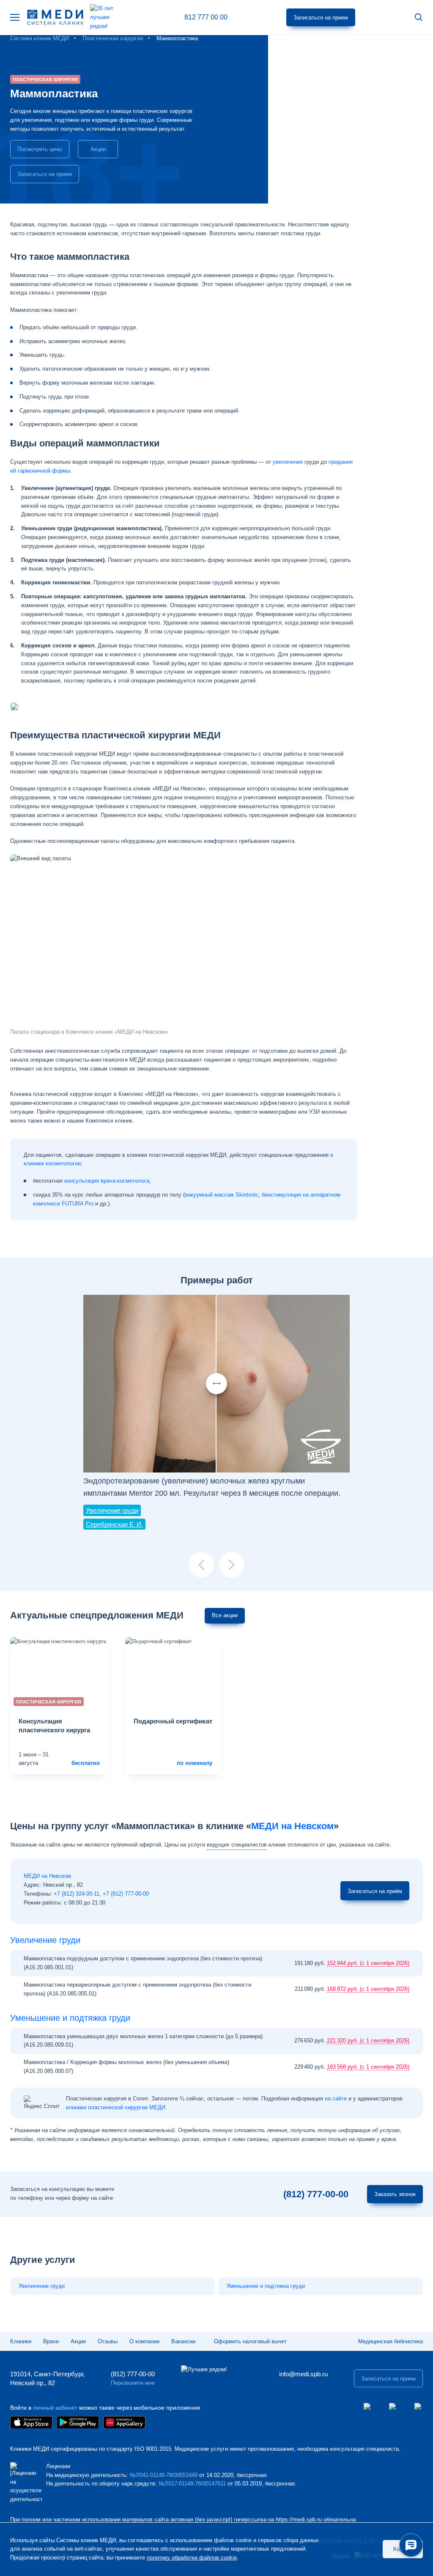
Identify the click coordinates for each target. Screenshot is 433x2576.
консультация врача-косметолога (107, 1181)
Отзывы (108, 2341)
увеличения (288, 462)
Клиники (21, 2341)
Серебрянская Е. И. (114, 1524)
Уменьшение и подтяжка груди (70, 2018)
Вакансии (183, 2341)
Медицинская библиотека (391, 2341)
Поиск (419, 18)
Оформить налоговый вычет (250, 2341)
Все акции (225, 1615)
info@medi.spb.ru (303, 2374)
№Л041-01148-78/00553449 (164, 2475)
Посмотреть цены (40, 149)
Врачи (51, 2341)
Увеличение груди (112, 1510)
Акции (98, 149)
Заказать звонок (395, 2194)
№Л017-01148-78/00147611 (192, 2484)
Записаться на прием (321, 18)
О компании (144, 2341)
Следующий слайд (232, 1565)
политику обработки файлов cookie (192, 2558)
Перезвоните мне (133, 2383)
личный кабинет (55, 2408)
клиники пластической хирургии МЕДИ (116, 2107)
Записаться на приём (375, 1891)
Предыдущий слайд (201, 1565)
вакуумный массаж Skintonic (222, 1195)
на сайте (336, 2099)
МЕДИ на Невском (292, 1826)
